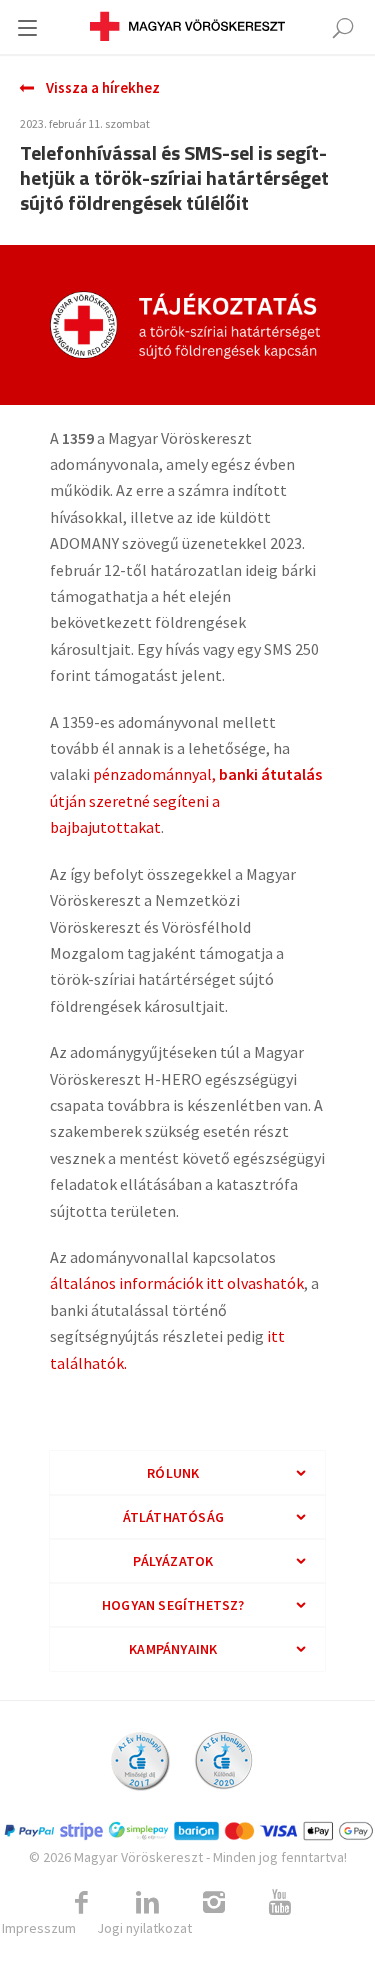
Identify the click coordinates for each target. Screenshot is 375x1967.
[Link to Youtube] (280, 1903)
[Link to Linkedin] (148, 1903)
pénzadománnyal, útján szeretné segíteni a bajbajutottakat (186, 800)
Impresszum (39, 1928)
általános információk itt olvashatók (177, 1283)
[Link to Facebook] (82, 1903)
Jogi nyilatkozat (144, 1928)
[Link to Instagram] (214, 1903)
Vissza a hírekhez (103, 87)
